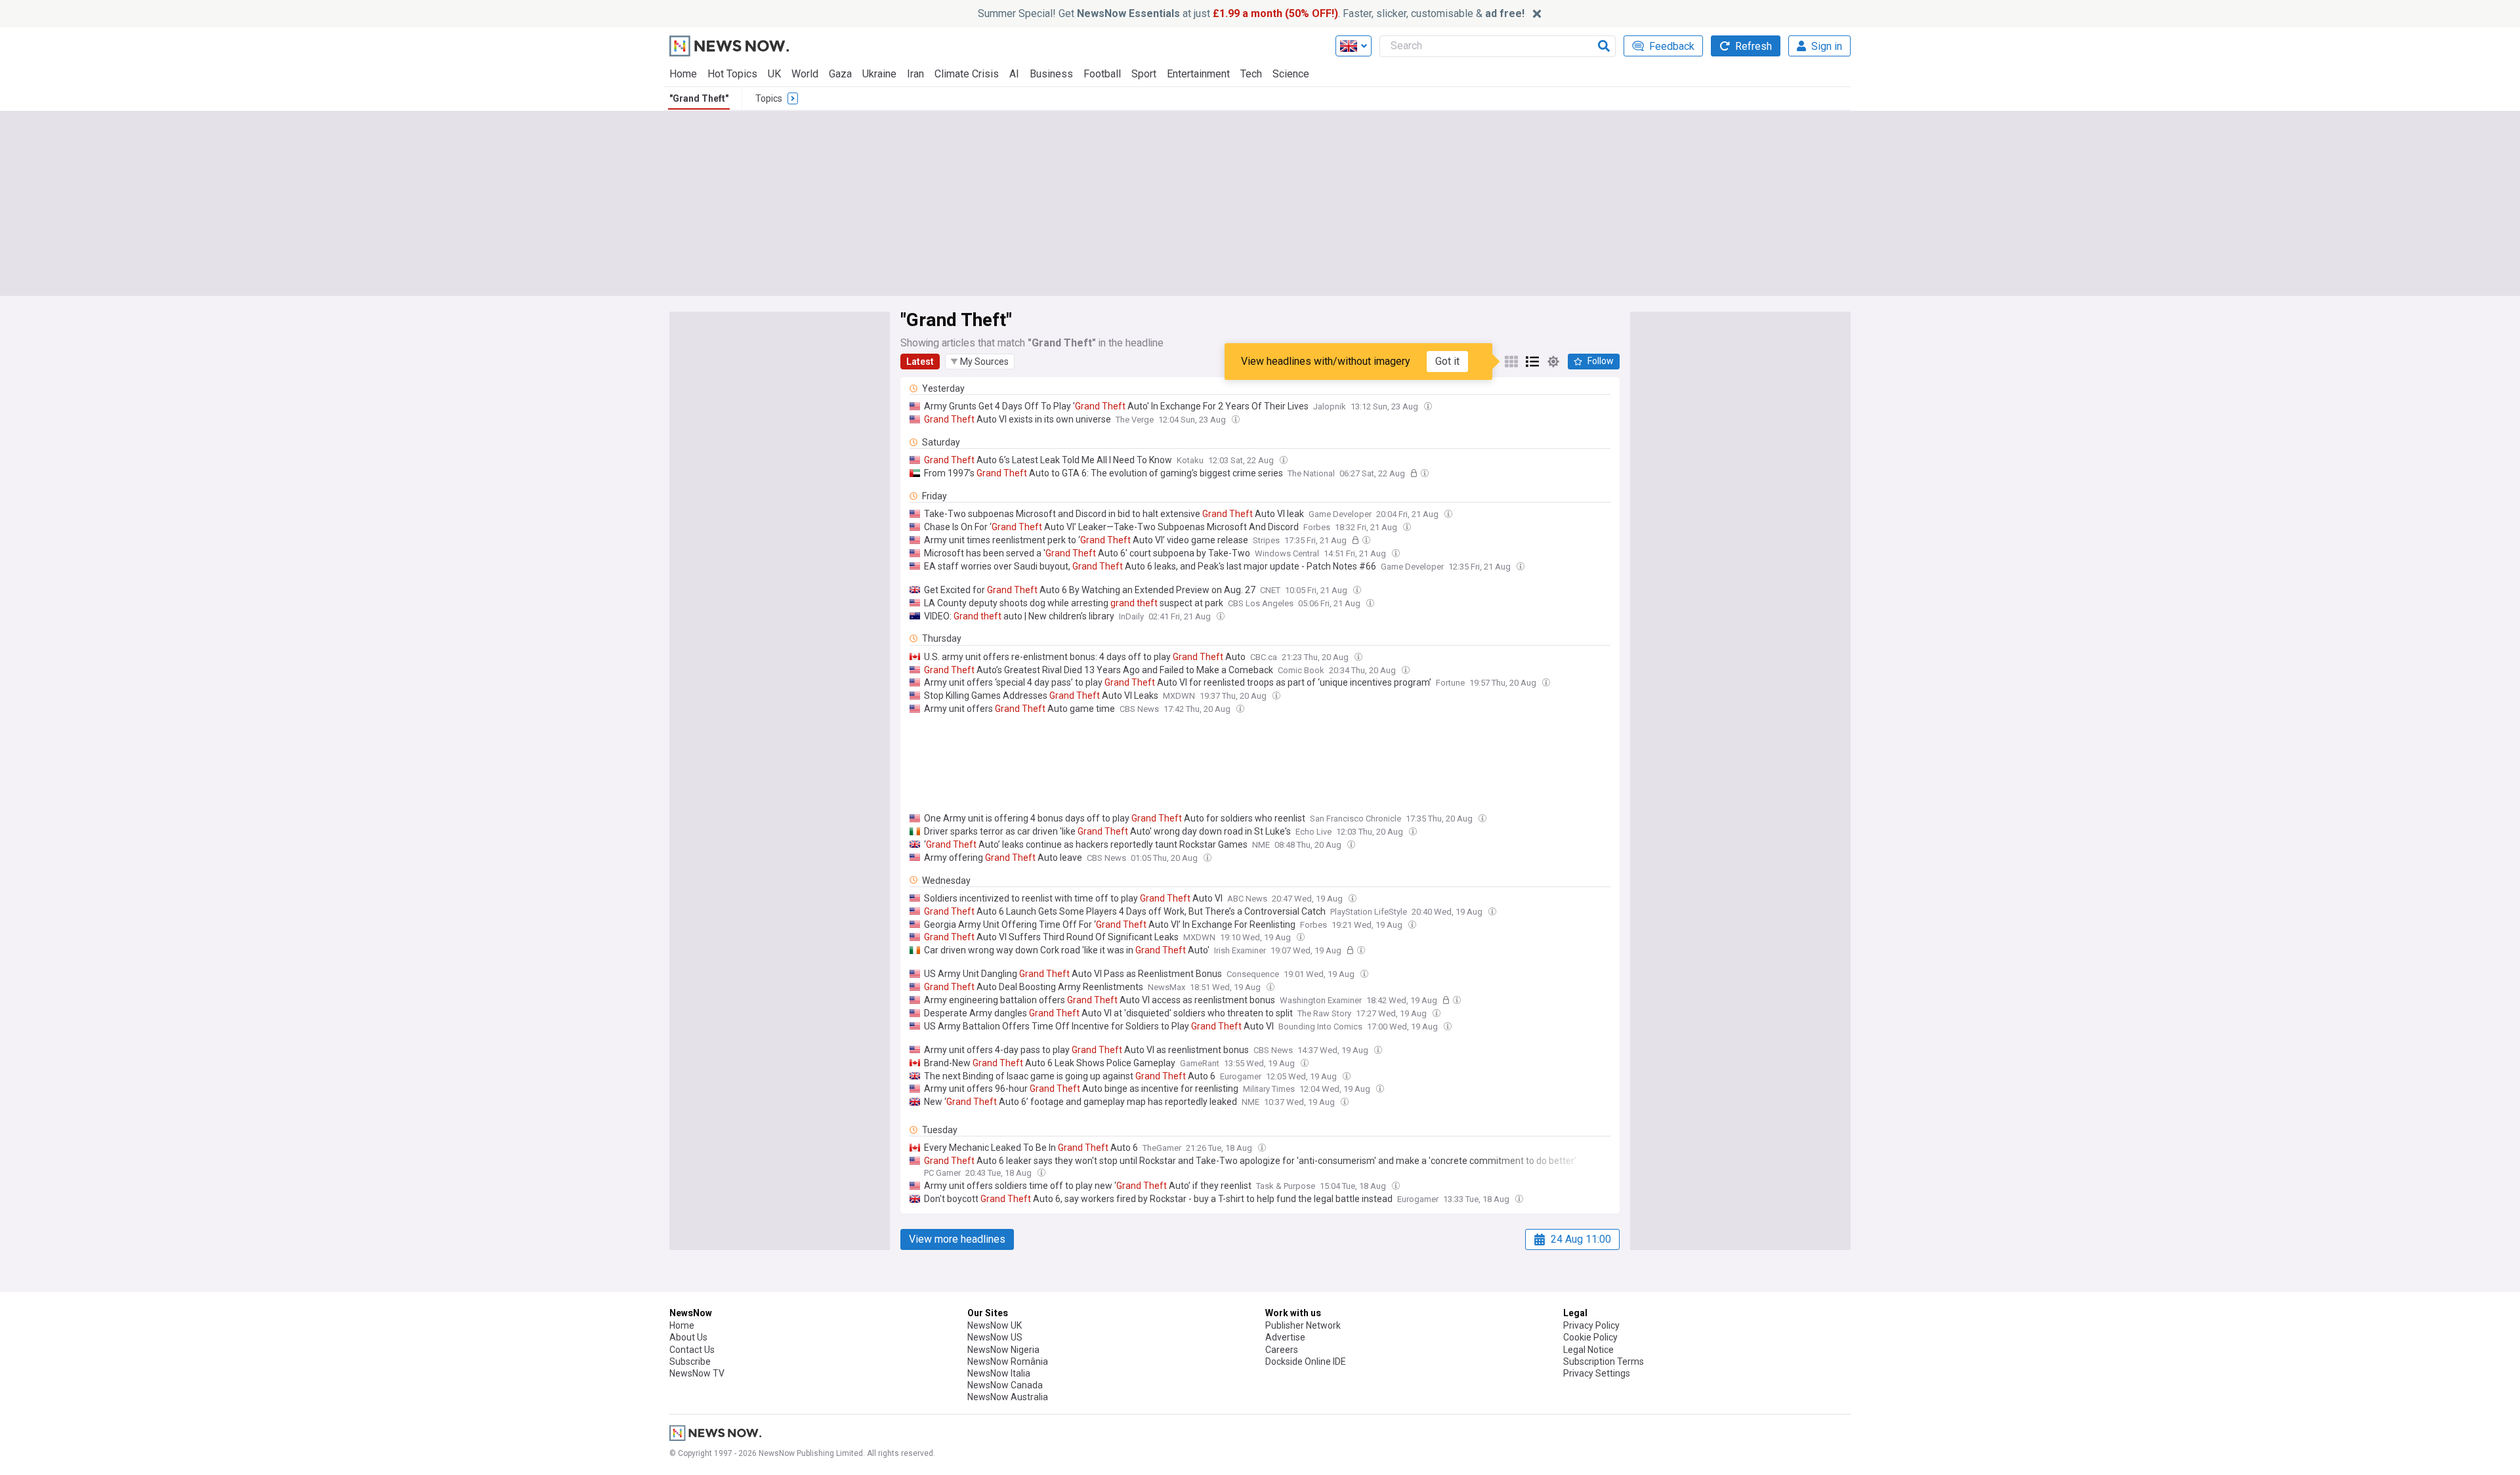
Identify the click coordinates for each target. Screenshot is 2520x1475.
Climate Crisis (967, 74)
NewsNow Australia (1008, 1397)
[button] (980, 362)
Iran (915, 74)
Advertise (1285, 1337)
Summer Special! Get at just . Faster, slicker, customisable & (1251, 13)
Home (683, 74)
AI (1014, 74)
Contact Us (692, 1350)
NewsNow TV (697, 1373)
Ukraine (879, 74)
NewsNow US (995, 1337)
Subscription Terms (1604, 1361)
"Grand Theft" (699, 98)
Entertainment (1198, 74)
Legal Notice (1588, 1350)
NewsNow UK (995, 1325)
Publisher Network (1303, 1325)
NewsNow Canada (1005, 1385)
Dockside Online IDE (1306, 1361)
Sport (1144, 74)
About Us (688, 1337)
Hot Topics (732, 74)
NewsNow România (1008, 1361)
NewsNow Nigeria (1003, 1350)
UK (774, 74)
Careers (1282, 1350)
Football (1102, 74)
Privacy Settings (1597, 1373)
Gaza (840, 74)
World (805, 74)
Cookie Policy (1590, 1337)
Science (1291, 74)
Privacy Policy (1591, 1325)
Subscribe (690, 1361)
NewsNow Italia (999, 1373)
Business (1051, 74)
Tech (1251, 74)
